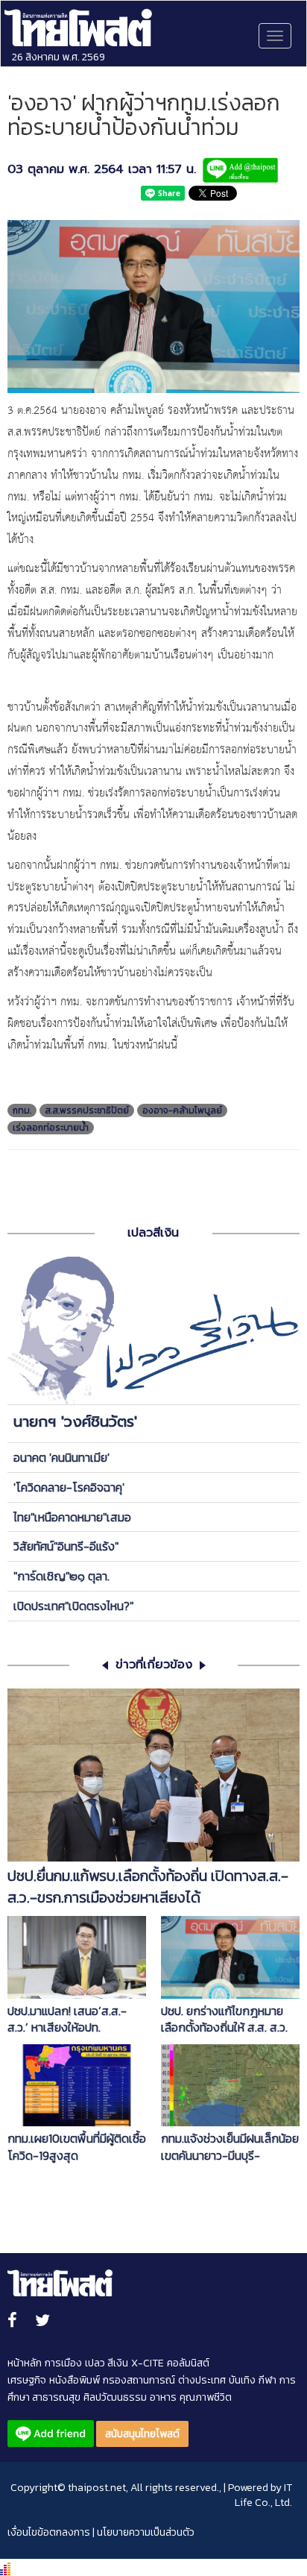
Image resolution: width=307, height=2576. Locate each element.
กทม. (22, 1110)
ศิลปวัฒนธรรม (115, 2397)
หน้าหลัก (25, 2363)
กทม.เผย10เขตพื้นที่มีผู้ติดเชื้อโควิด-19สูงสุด (77, 2147)
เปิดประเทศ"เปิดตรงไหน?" (73, 1606)
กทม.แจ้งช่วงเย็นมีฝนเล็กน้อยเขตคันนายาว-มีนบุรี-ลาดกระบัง (230, 2147)
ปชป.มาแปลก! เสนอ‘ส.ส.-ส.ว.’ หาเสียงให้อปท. (67, 2020)
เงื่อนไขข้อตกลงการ (49, 2532)
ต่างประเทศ (202, 2380)
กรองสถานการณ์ (139, 2380)
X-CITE (148, 2363)
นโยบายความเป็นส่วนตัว (146, 2532)
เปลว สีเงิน (107, 2363)
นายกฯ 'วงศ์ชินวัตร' (75, 1421)
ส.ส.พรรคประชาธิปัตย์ (87, 1110)
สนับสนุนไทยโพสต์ (142, 2434)
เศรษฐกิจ (27, 2380)
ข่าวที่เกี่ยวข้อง (154, 1665)
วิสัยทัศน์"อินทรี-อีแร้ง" (66, 1546)
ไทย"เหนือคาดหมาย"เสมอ (72, 1517)
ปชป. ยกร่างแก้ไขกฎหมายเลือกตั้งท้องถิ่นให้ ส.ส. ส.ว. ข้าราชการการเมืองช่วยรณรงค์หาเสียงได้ (224, 2020)
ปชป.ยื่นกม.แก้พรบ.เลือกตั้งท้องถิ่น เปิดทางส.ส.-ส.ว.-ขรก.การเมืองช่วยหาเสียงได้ (148, 1887)
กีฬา (268, 2380)
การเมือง (63, 2363)
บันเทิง (242, 2380)
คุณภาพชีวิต (206, 2397)
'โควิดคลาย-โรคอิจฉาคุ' (69, 1487)
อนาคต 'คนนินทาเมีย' (61, 1457)
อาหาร (163, 2397)
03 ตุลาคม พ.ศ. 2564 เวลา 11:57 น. (102, 170)
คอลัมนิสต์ (188, 2363)
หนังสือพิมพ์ (75, 2380)
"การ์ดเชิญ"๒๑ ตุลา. (61, 1576)
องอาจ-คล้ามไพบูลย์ (182, 1110)
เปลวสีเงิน (153, 1233)
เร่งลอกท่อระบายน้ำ (51, 1128)
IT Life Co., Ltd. (263, 2495)
